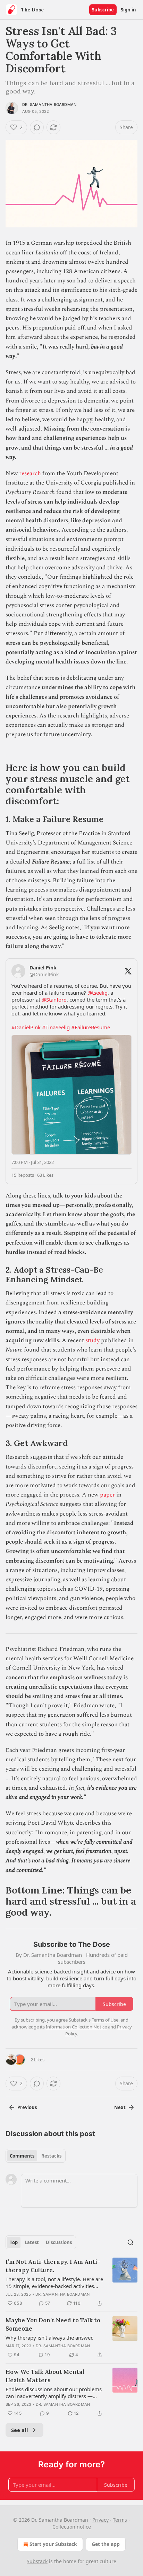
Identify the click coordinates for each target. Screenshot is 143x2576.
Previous (27, 2107)
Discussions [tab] (59, 2242)
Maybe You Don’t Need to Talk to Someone (53, 2324)
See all (20, 2430)
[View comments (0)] (37, 127)
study (92, 1340)
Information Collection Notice (76, 2027)
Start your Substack (53, 2544)
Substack (37, 2561)
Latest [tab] (32, 2242)
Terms (120, 2520)
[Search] (131, 2242)
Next (120, 2107)
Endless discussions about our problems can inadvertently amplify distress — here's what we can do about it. (54, 2393)
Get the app (106, 2544)
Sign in (128, 10)
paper (107, 1495)
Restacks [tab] (51, 2156)
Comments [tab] (22, 2156)
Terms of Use (105, 2020)
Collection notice (72, 2527)
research (30, 473)
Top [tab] (14, 2242)
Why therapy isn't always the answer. (49, 2338)
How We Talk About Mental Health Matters (45, 2376)
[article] (71, 2283)
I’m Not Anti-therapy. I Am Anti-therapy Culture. (53, 2266)
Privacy (100, 2520)
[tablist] (36, 2156)
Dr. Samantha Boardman (49, 105)
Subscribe (103, 10)
